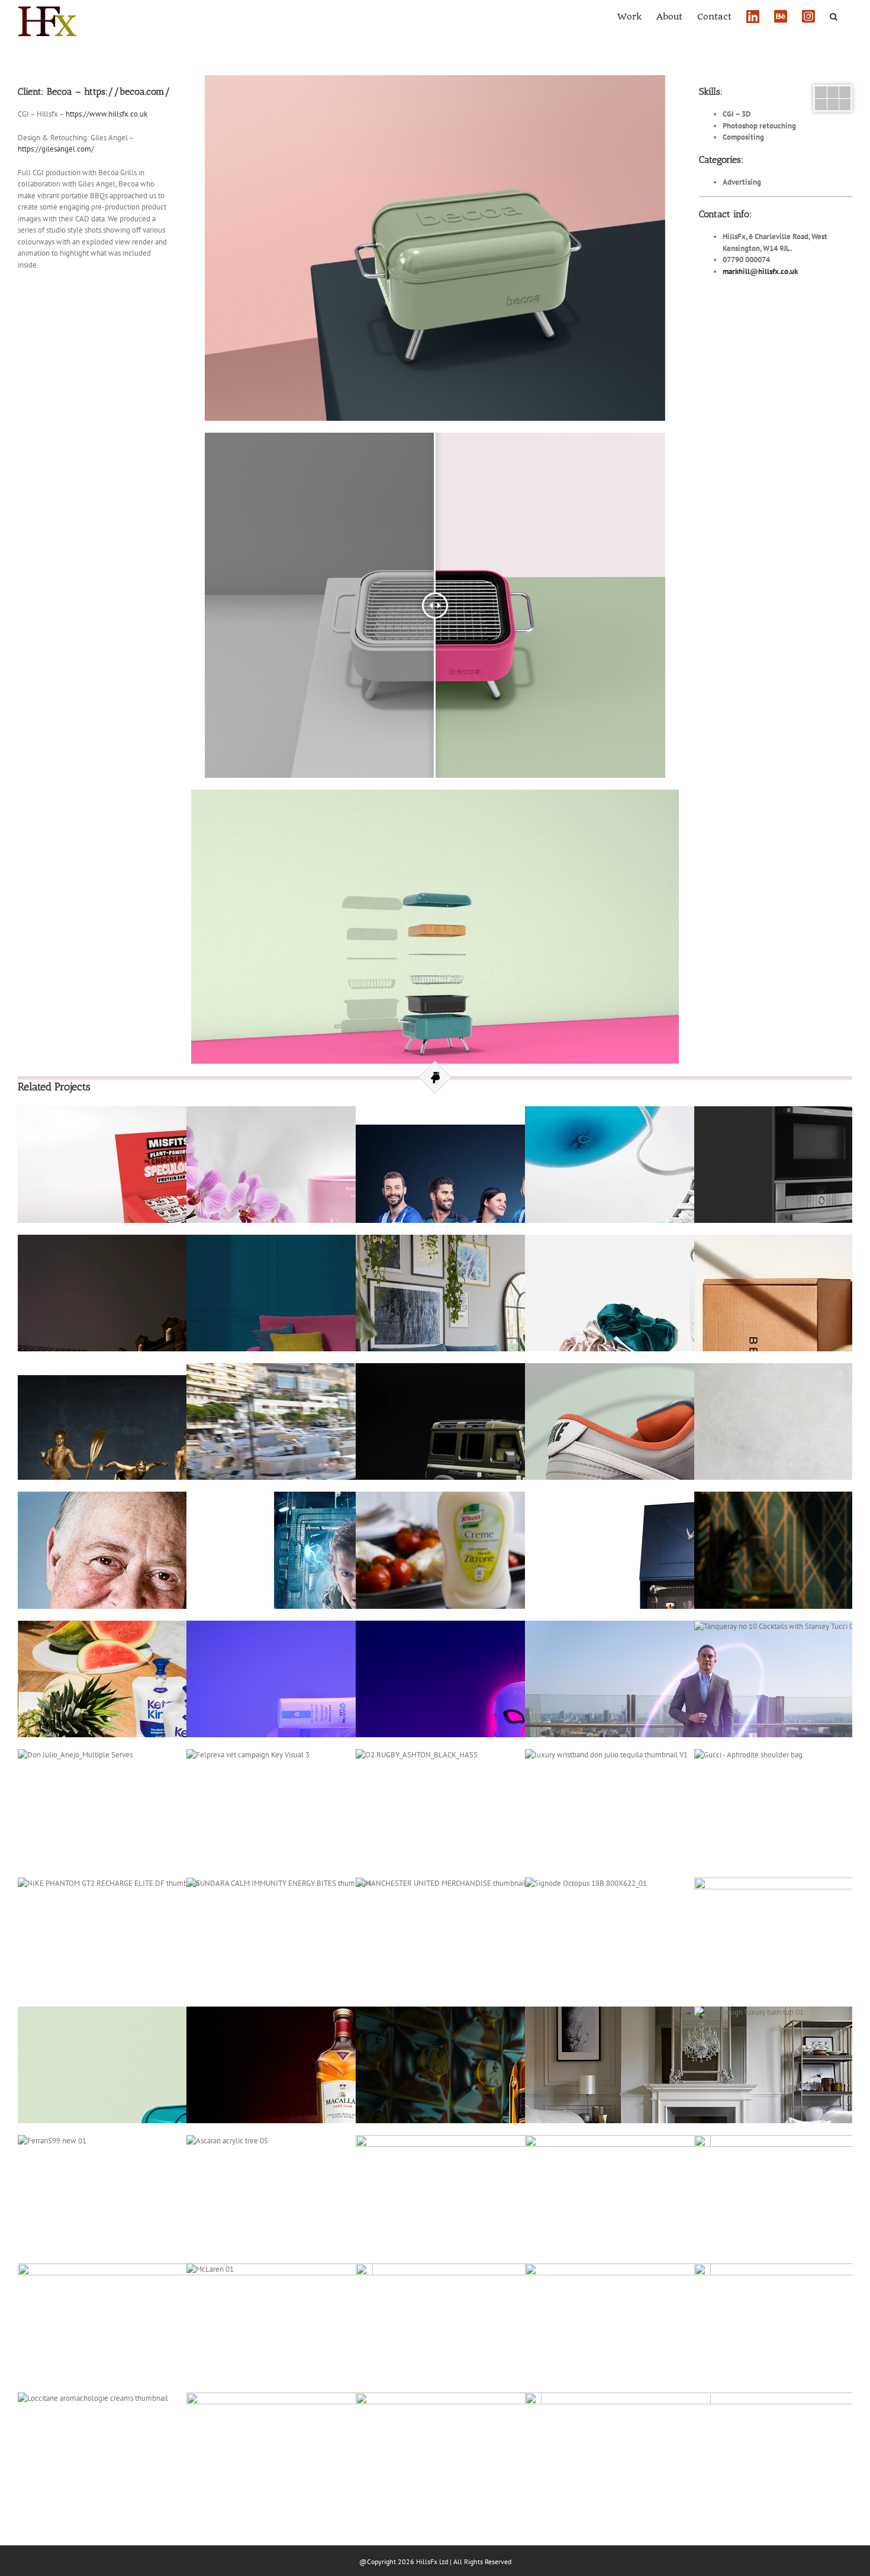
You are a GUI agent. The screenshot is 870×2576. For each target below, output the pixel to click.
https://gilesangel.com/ (56, 149)
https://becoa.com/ (127, 91)
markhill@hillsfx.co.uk (760, 271)
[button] (834, 15)
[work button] (833, 90)
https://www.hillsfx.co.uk (107, 114)
